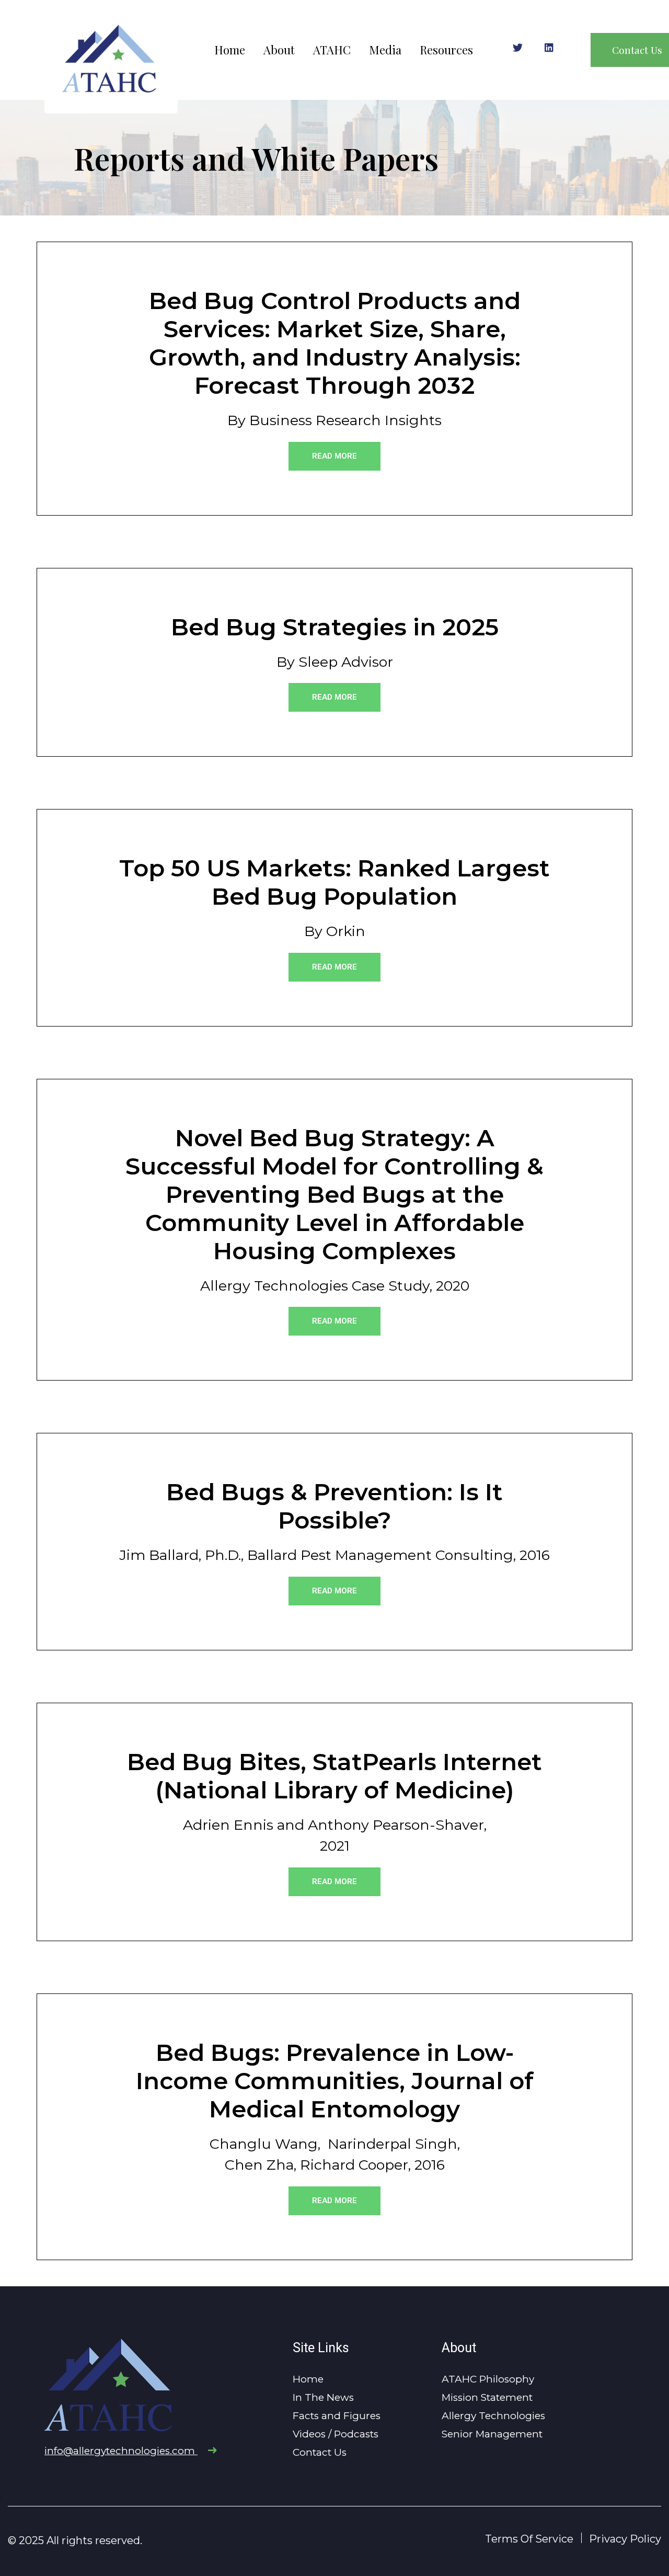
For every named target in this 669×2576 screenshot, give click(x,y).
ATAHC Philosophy (488, 2379)
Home (230, 50)
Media (385, 50)
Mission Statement (487, 2397)
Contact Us (320, 2452)
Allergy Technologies (493, 2416)
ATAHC (332, 50)
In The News (323, 2397)
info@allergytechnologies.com (121, 2451)
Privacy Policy (625, 2539)
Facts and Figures (337, 2416)
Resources (446, 50)
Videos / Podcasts (336, 2434)
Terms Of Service (529, 2539)
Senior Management (492, 2434)
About (279, 50)
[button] (334, 456)
